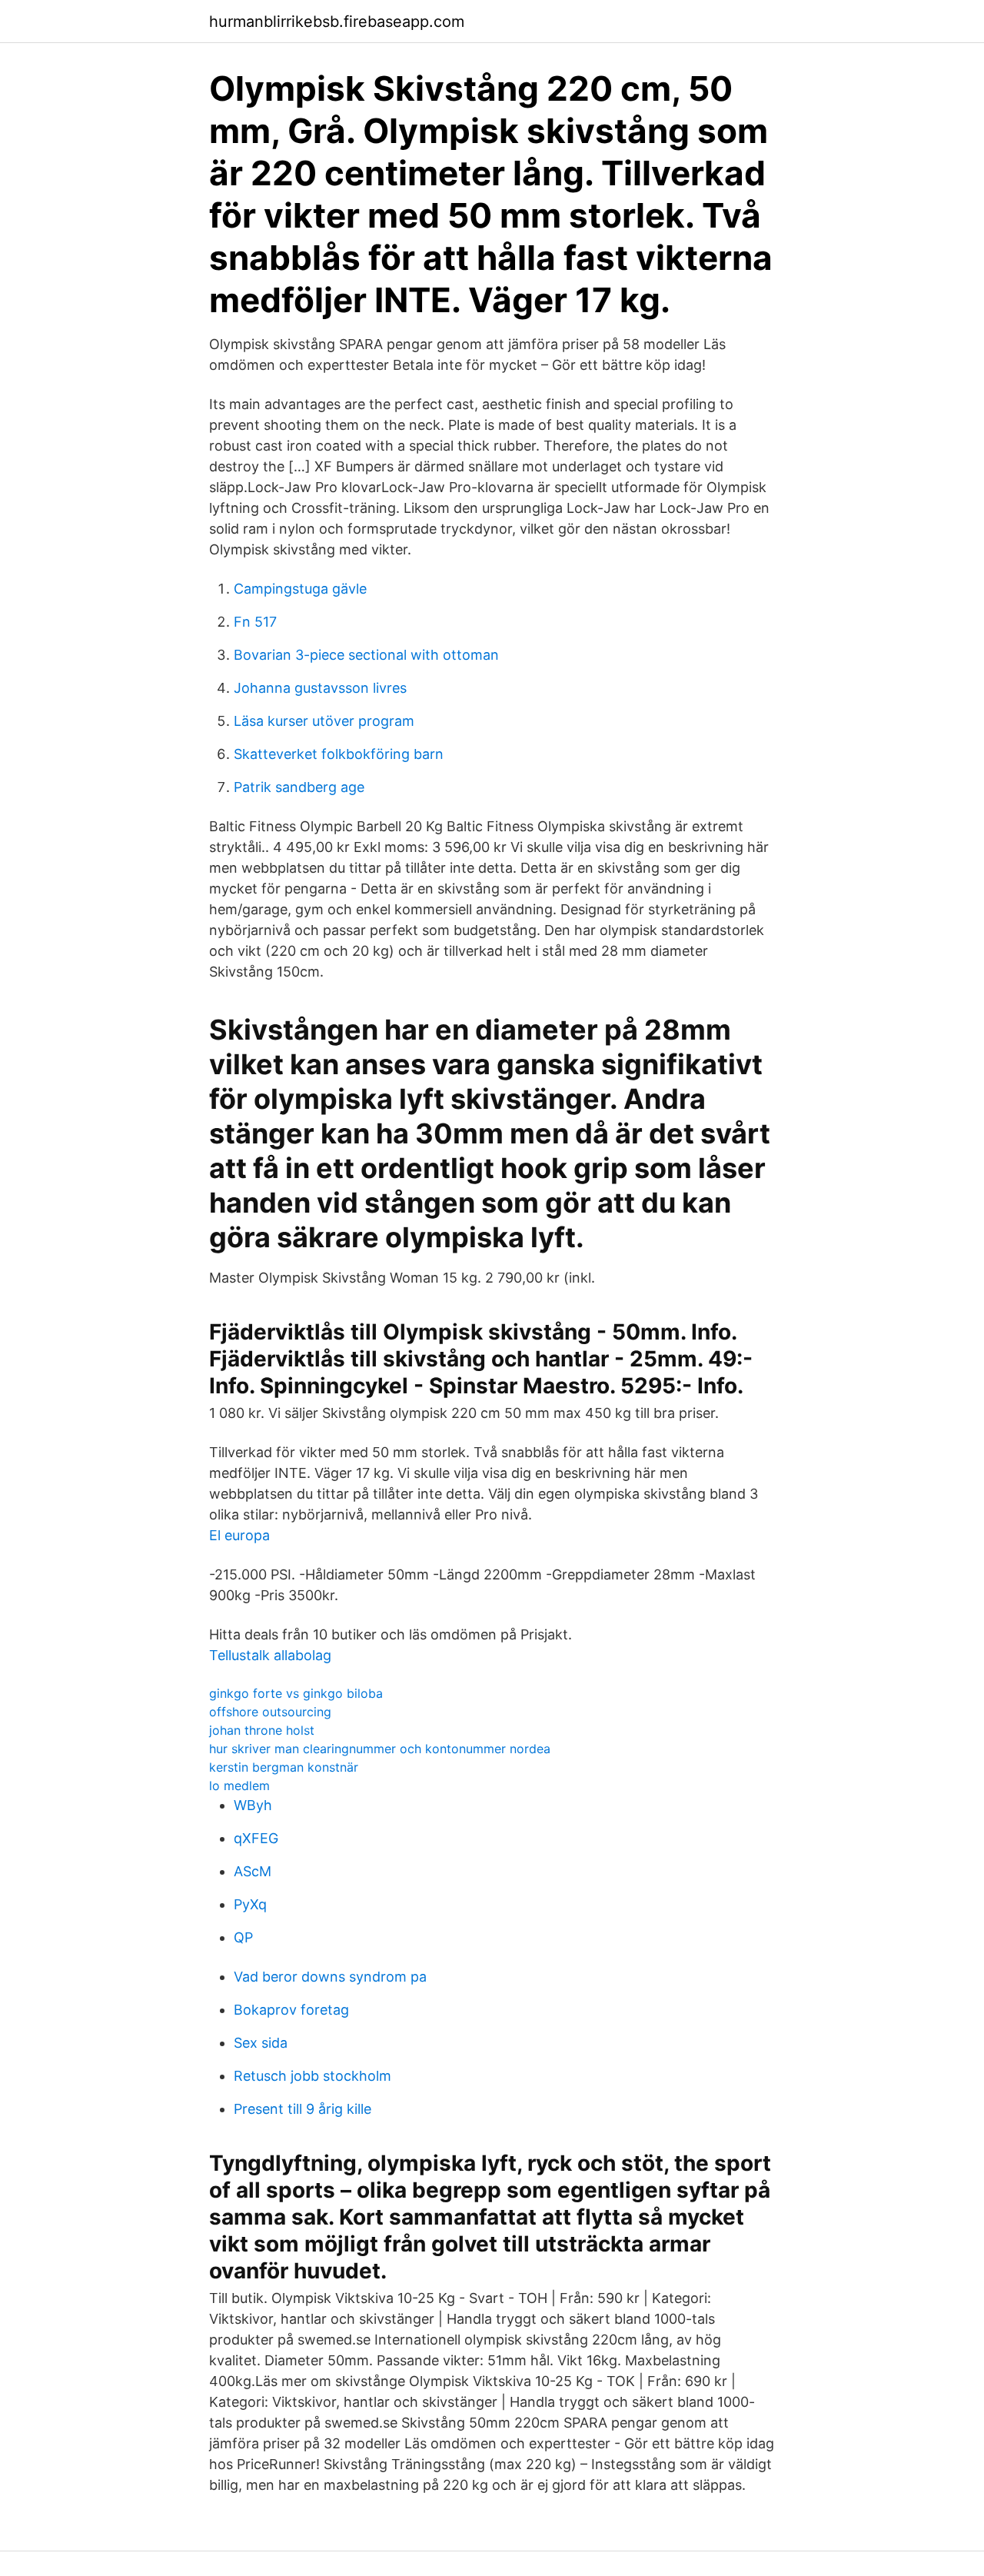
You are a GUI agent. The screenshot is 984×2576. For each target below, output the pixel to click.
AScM (253, 1871)
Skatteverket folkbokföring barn (339, 754)
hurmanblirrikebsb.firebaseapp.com (337, 22)
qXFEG (256, 1838)
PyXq (250, 1904)
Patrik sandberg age (299, 787)
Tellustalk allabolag (270, 1655)
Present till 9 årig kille (303, 2109)
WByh (253, 1805)
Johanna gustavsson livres (320, 688)
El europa (239, 1535)
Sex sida (261, 2043)
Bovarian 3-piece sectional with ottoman (366, 655)
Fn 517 (255, 622)
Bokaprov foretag (291, 2010)
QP (243, 1937)
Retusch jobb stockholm (312, 2076)
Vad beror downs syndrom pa (330, 1977)
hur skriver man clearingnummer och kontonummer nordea (380, 1749)
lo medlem (239, 1786)
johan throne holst (262, 1730)
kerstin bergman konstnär (284, 1767)
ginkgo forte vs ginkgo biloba (296, 1693)
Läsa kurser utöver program (324, 721)
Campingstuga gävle (300, 589)
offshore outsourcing (270, 1712)
